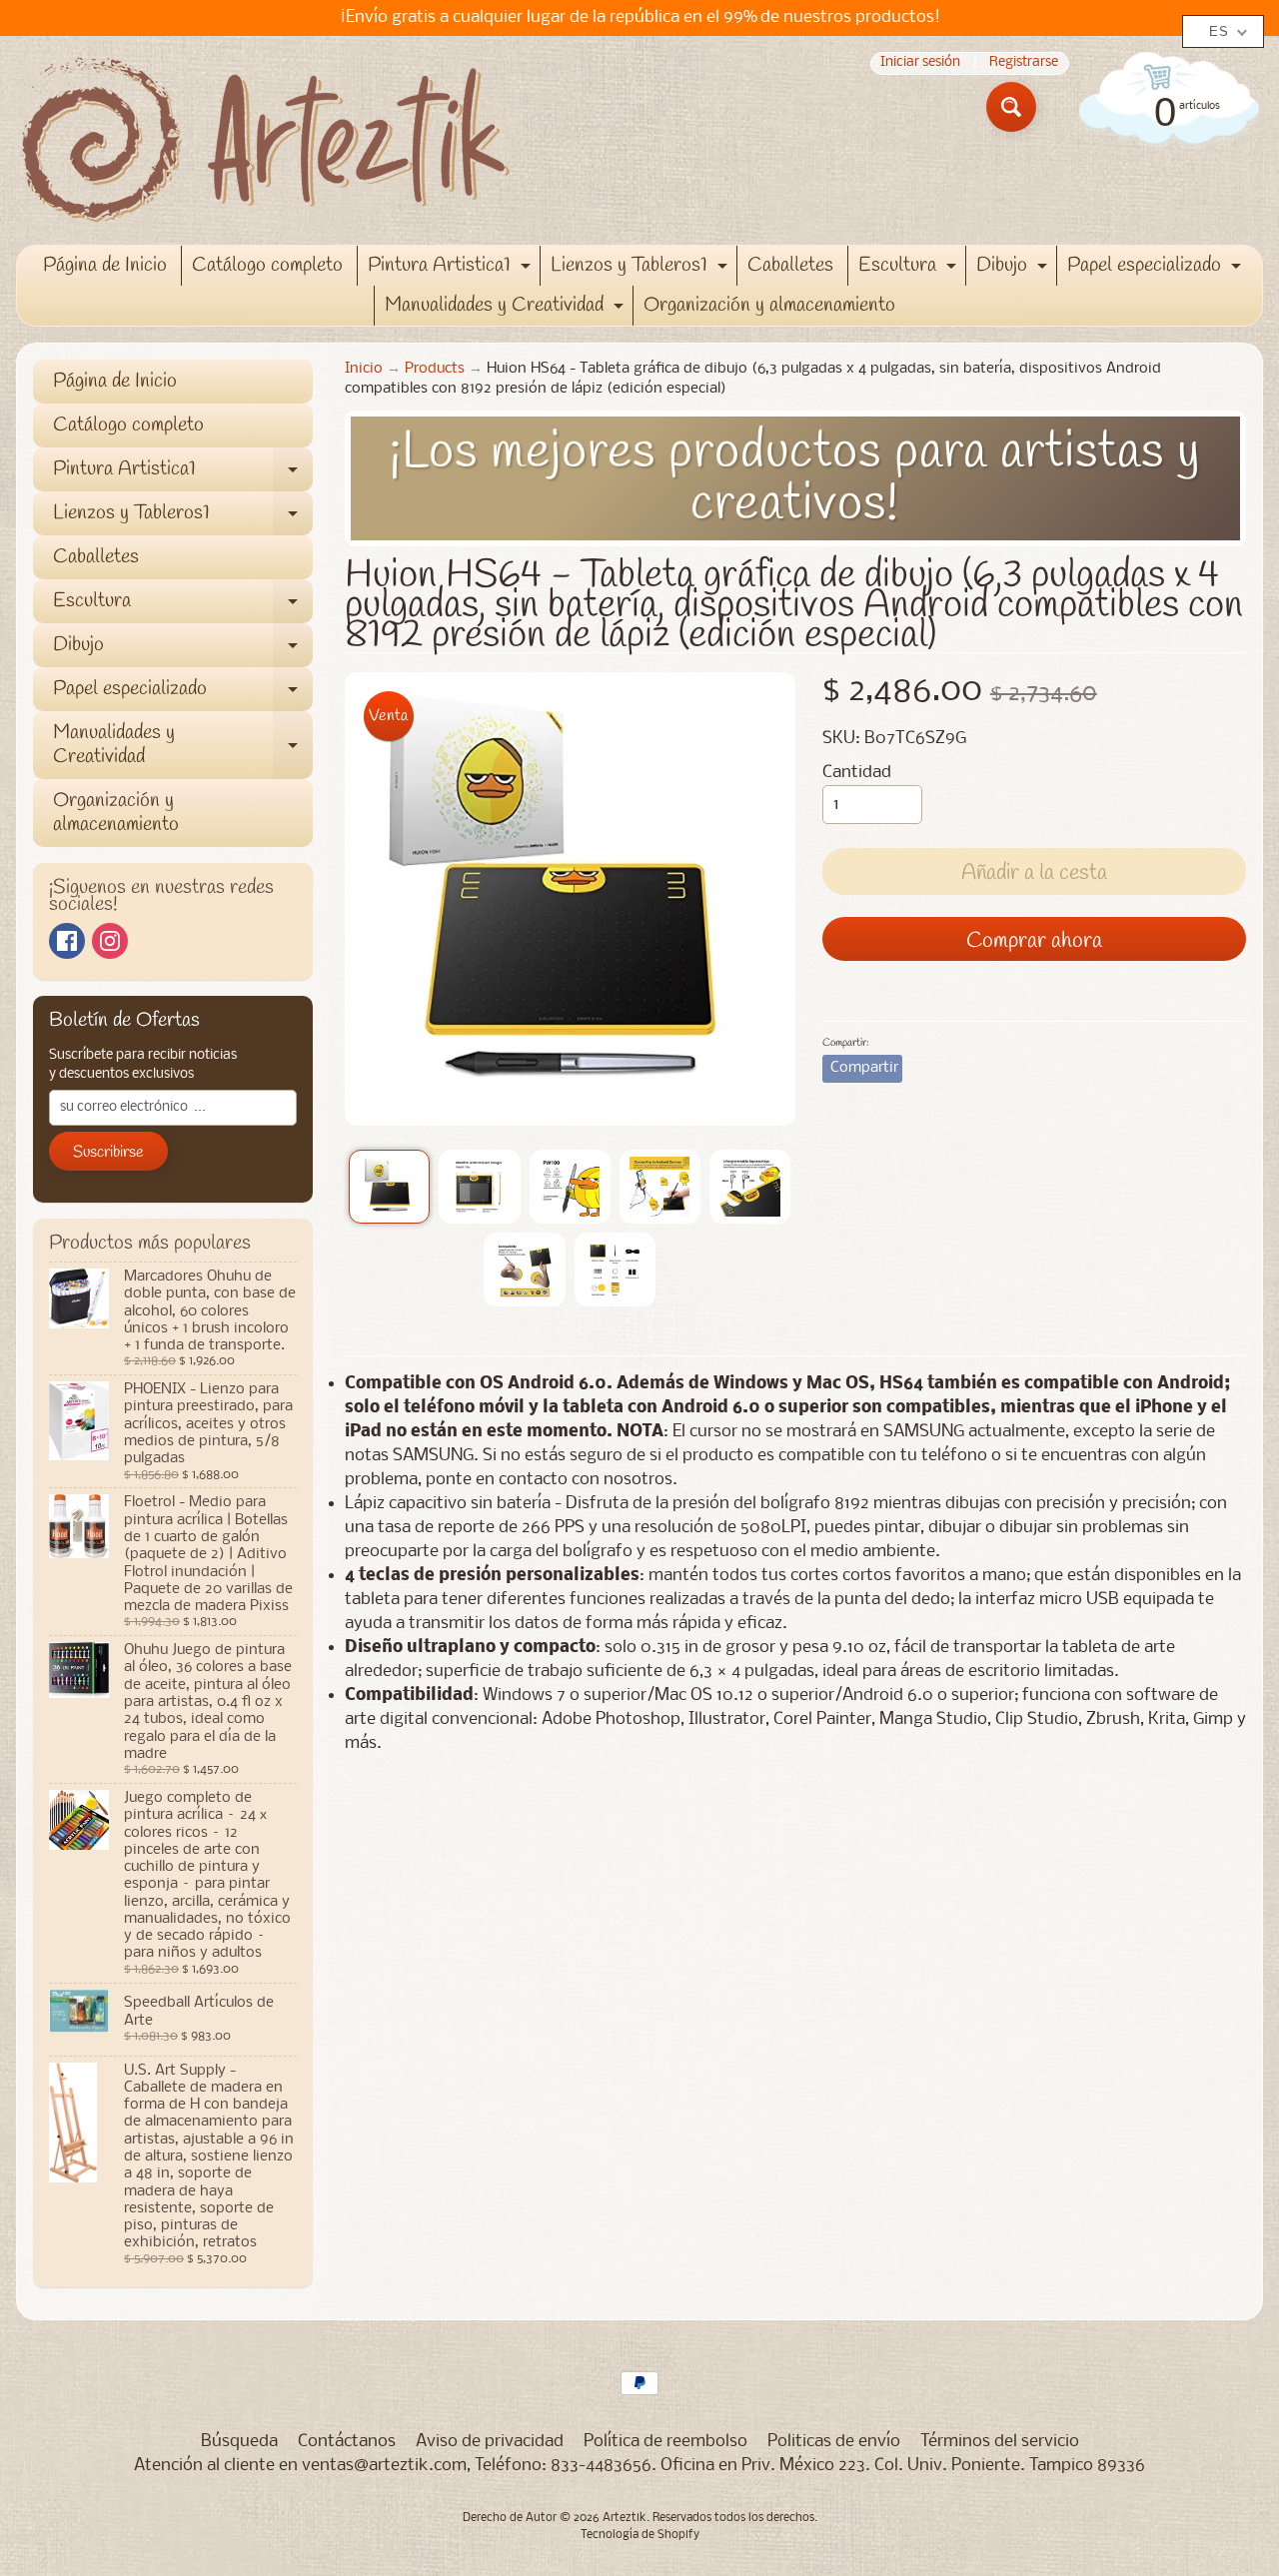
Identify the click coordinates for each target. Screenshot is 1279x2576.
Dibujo (1014, 269)
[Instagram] (110, 941)
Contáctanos (347, 2442)
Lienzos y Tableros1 (641, 269)
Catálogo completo (267, 265)
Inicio (364, 369)
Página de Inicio (105, 265)
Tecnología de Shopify (640, 2535)
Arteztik (625, 2518)
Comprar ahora (1034, 941)
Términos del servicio (1000, 2442)
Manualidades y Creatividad (507, 309)
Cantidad (857, 773)
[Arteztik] (266, 140)
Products (435, 369)
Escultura (910, 269)
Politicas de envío (834, 2442)
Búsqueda (239, 2442)
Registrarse (1024, 63)
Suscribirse (108, 1152)
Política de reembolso (665, 2442)
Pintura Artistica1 (452, 269)
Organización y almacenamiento (769, 305)
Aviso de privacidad (490, 2442)
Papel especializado (1157, 269)
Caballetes (790, 265)
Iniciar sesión (920, 63)
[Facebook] (67, 941)
